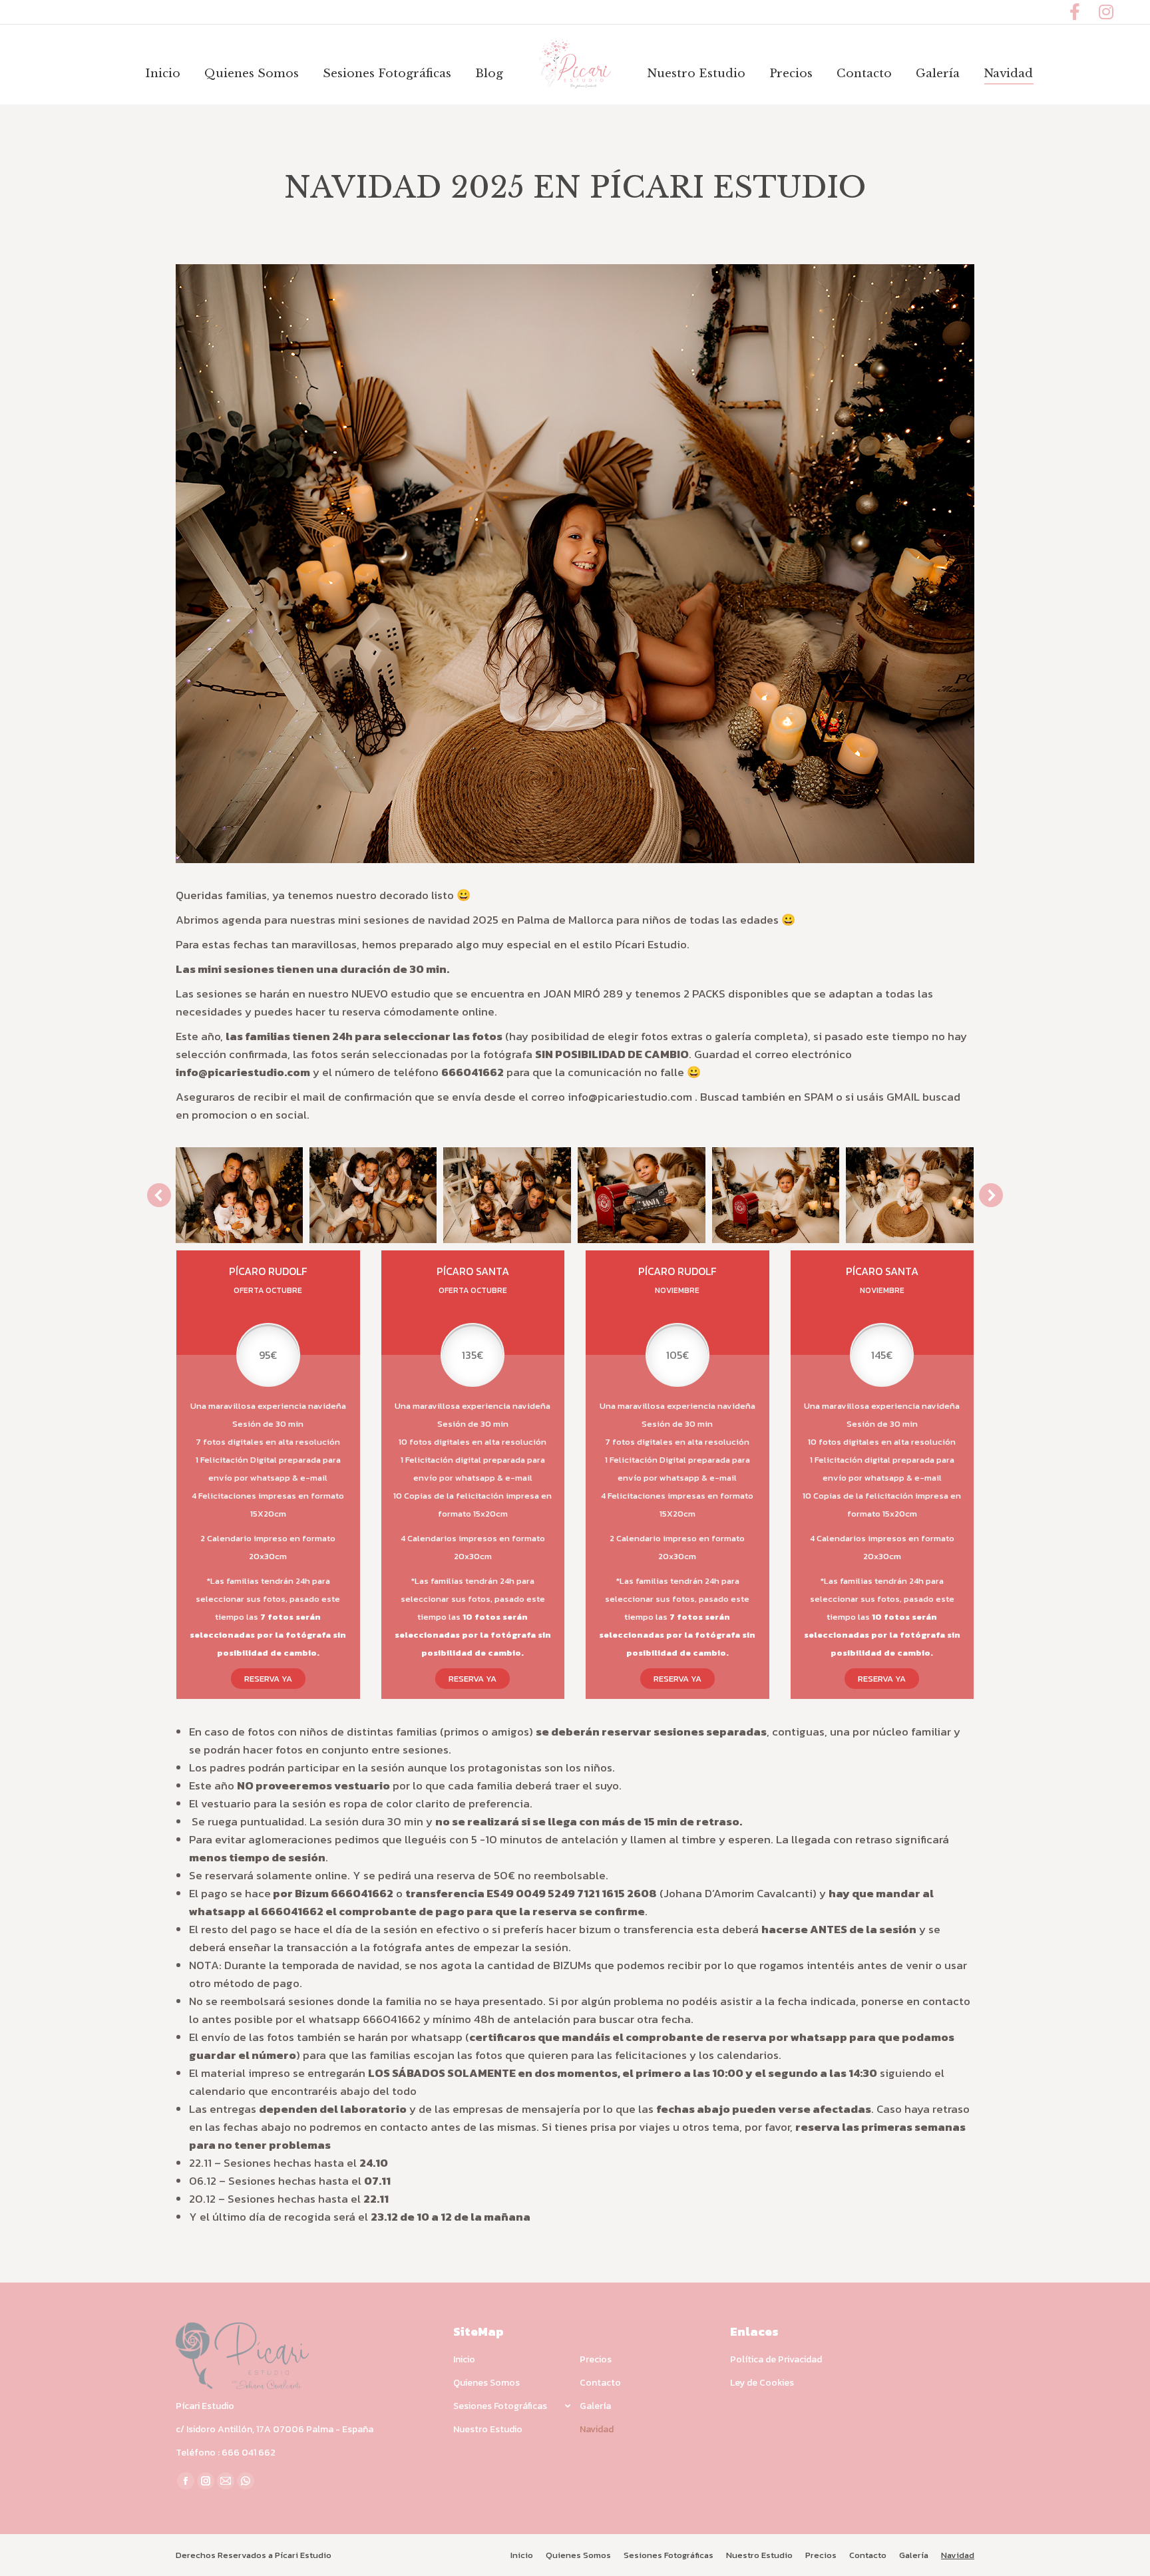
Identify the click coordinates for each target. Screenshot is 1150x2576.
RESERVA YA (268, 1679)
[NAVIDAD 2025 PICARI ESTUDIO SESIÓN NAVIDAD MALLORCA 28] (239, 1195)
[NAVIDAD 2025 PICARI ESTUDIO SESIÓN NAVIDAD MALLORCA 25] (642, 1195)
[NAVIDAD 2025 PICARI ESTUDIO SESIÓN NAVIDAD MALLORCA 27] (373, 1195)
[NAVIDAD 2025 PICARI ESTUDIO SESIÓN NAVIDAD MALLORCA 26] (507, 1195)
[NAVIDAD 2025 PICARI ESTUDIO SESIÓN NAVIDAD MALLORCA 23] (910, 1195)
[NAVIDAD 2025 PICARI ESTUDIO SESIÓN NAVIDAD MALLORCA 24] (776, 1195)
